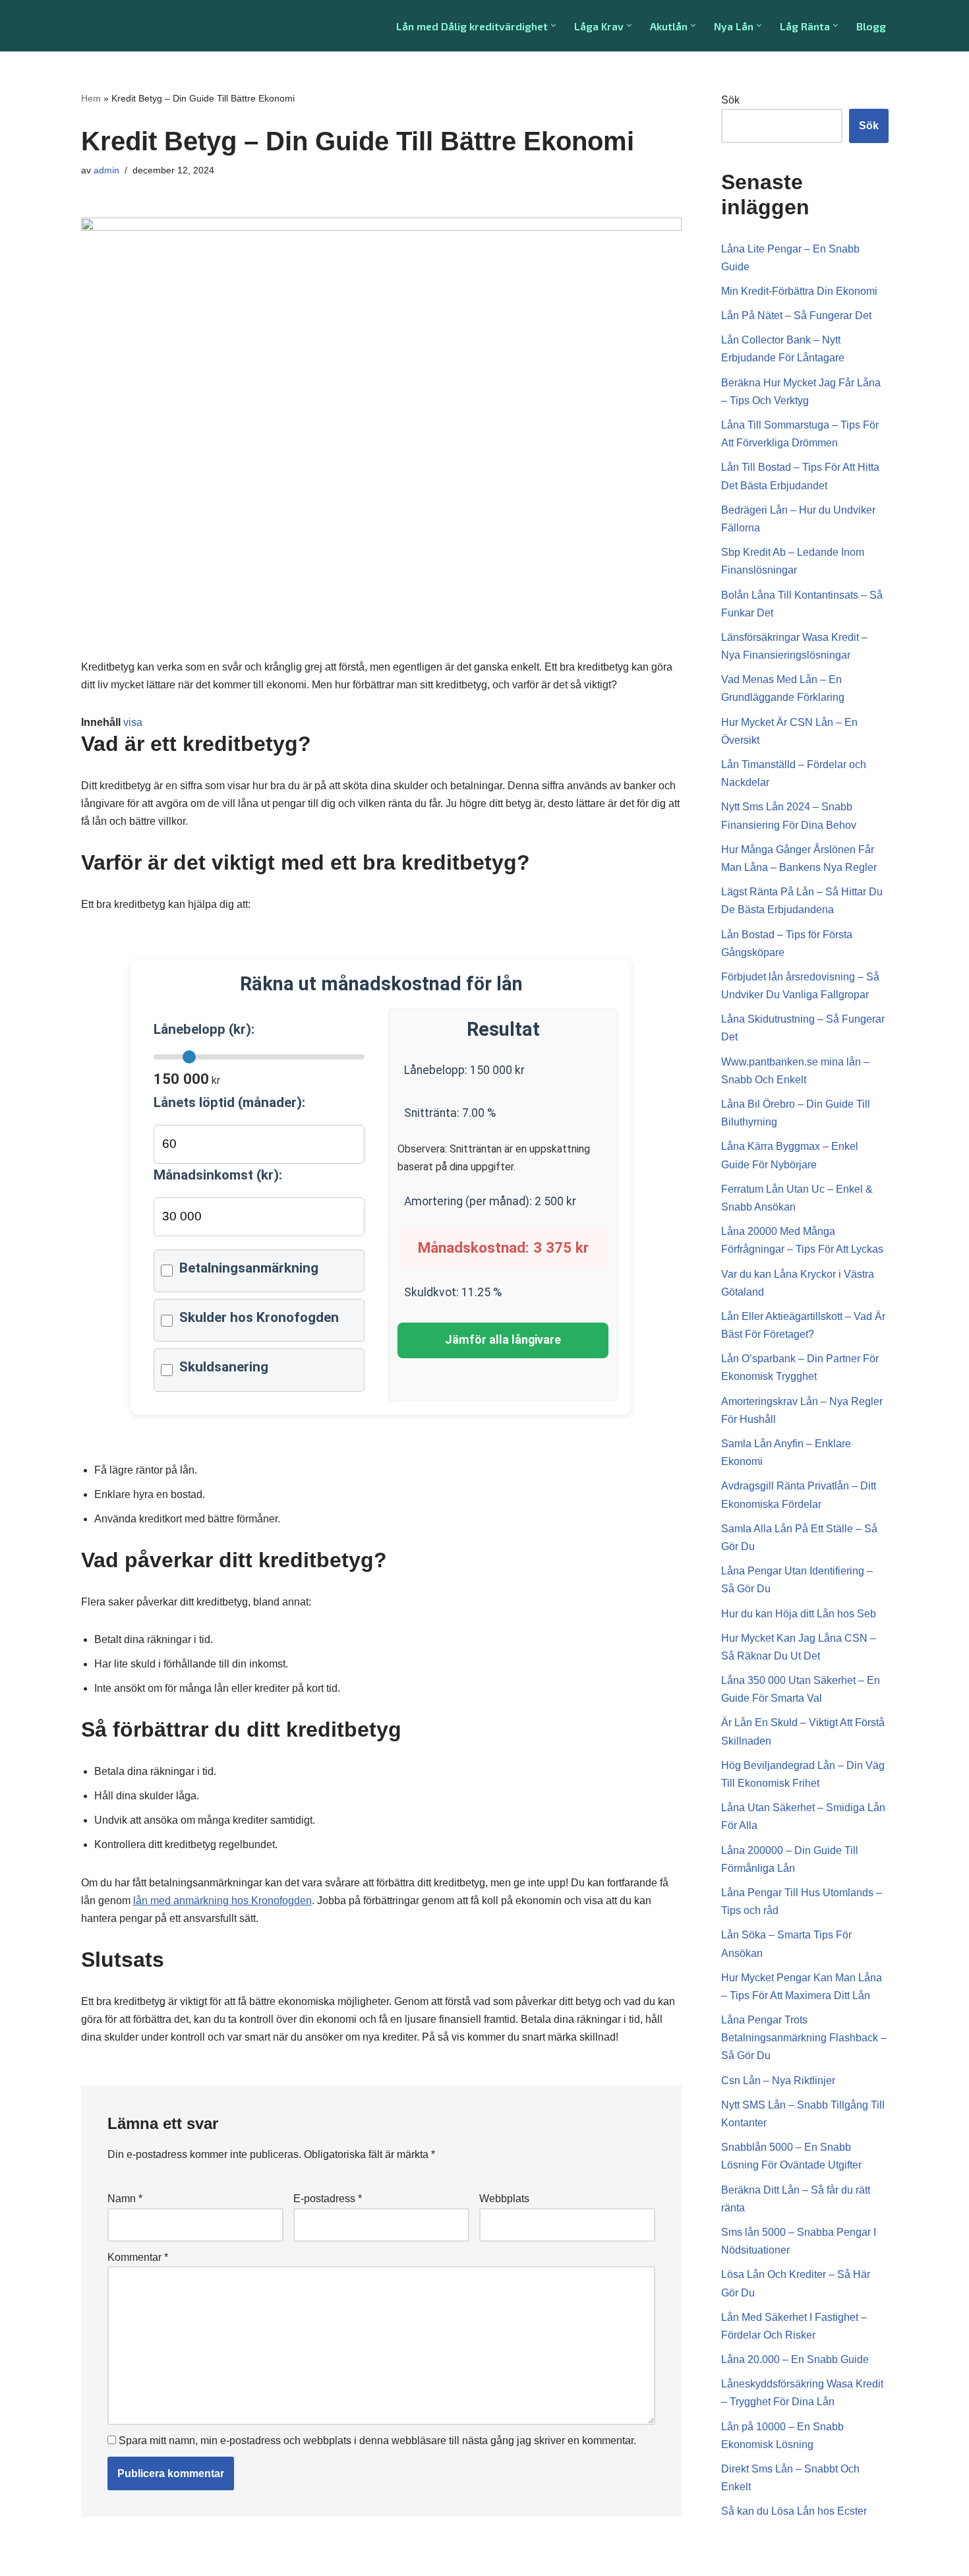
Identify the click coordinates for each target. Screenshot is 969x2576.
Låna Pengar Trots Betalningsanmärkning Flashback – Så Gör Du (804, 2038)
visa (133, 722)
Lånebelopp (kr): (204, 1029)
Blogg (871, 26)
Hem (91, 98)
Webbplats (504, 2199)
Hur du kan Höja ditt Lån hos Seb (799, 1614)
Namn (125, 2199)
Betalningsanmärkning (249, 1268)
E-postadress (328, 2199)
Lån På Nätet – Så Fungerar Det (796, 315)
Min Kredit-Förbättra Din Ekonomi (799, 291)
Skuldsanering (224, 1367)
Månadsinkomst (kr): (218, 1175)
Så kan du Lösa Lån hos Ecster (794, 2511)
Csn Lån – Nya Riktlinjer (778, 2081)
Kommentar (138, 2257)
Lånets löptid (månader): (229, 1102)
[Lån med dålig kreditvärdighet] (142, 26)
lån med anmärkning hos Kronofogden (222, 1901)
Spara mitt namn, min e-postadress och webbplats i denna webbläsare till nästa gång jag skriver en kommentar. (377, 2441)
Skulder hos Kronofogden (259, 1317)
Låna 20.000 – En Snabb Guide (795, 2359)
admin (106, 170)
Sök (730, 100)
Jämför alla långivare (503, 1340)
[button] (553, 25)
